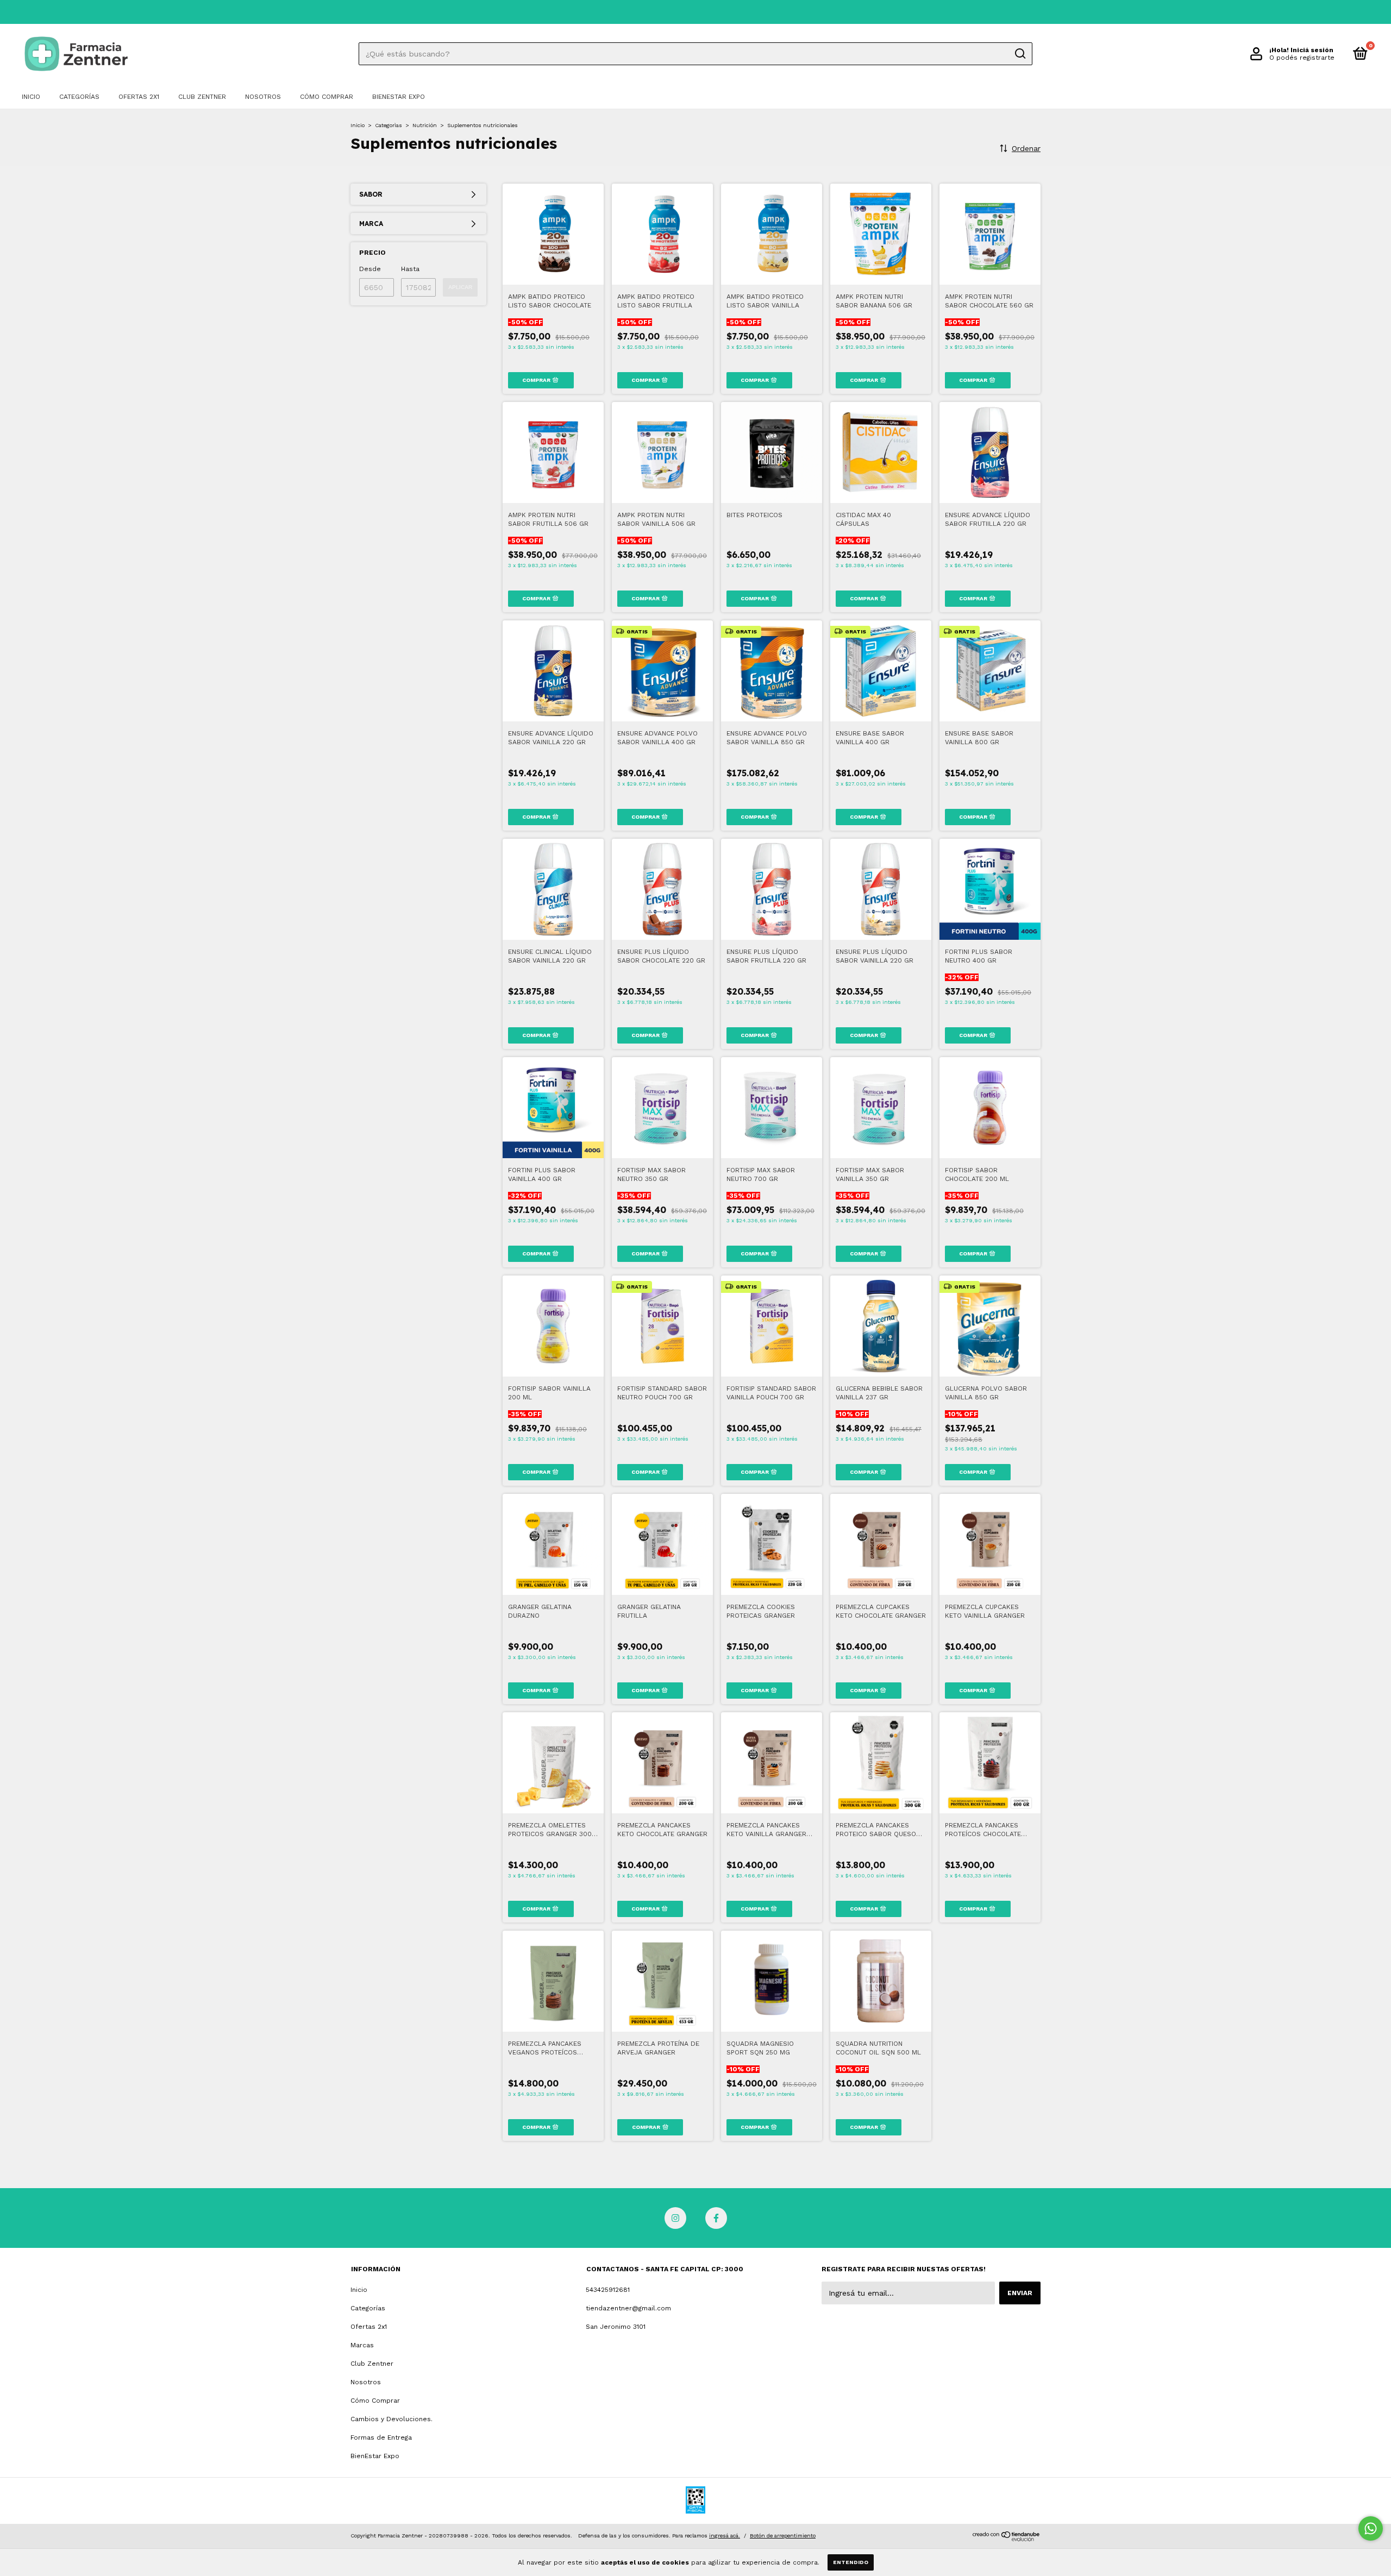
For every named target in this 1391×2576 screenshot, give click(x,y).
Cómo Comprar (327, 97)
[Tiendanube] (1007, 2539)
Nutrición (425, 125)
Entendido (851, 2562)
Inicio (31, 97)
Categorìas (389, 125)
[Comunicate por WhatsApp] (1371, 2528)
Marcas (362, 2345)
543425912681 (608, 2290)
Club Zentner (202, 97)
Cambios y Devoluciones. (391, 2419)
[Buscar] (1020, 54)
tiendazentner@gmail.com (628, 2308)
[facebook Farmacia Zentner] (716, 2218)
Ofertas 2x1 (139, 97)
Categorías (79, 97)
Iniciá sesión (1312, 50)
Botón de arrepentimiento (783, 2536)
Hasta (410, 269)
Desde (370, 269)
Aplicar (460, 287)
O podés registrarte (1302, 58)
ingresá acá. (725, 2536)
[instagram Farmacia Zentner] (675, 2218)
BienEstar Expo (399, 97)
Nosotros (263, 97)
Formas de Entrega (381, 2437)
